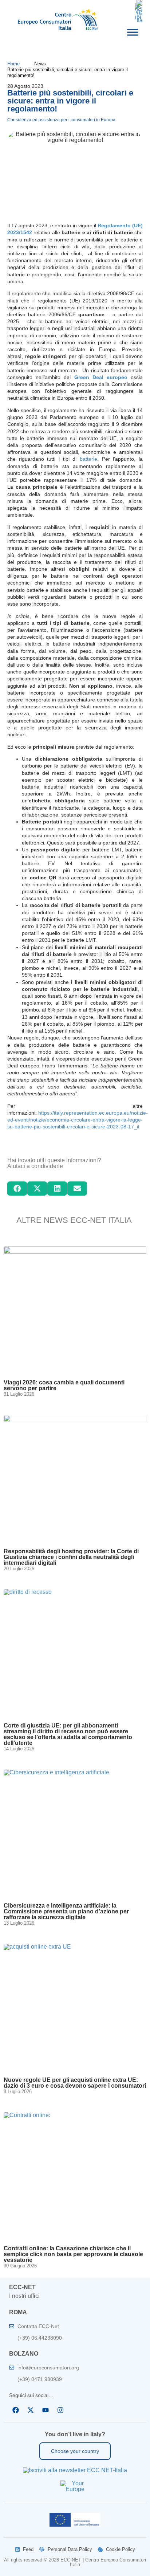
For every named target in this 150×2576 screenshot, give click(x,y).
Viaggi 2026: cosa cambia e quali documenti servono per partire (64, 1385)
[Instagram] (60, 2410)
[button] (17, 1188)
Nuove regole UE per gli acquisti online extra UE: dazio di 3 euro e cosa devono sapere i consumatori (75, 2083)
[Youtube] (46, 2410)
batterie (88, 459)
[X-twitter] (31, 2410)
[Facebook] (16, 2410)
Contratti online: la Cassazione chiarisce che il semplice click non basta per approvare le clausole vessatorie (73, 2254)
